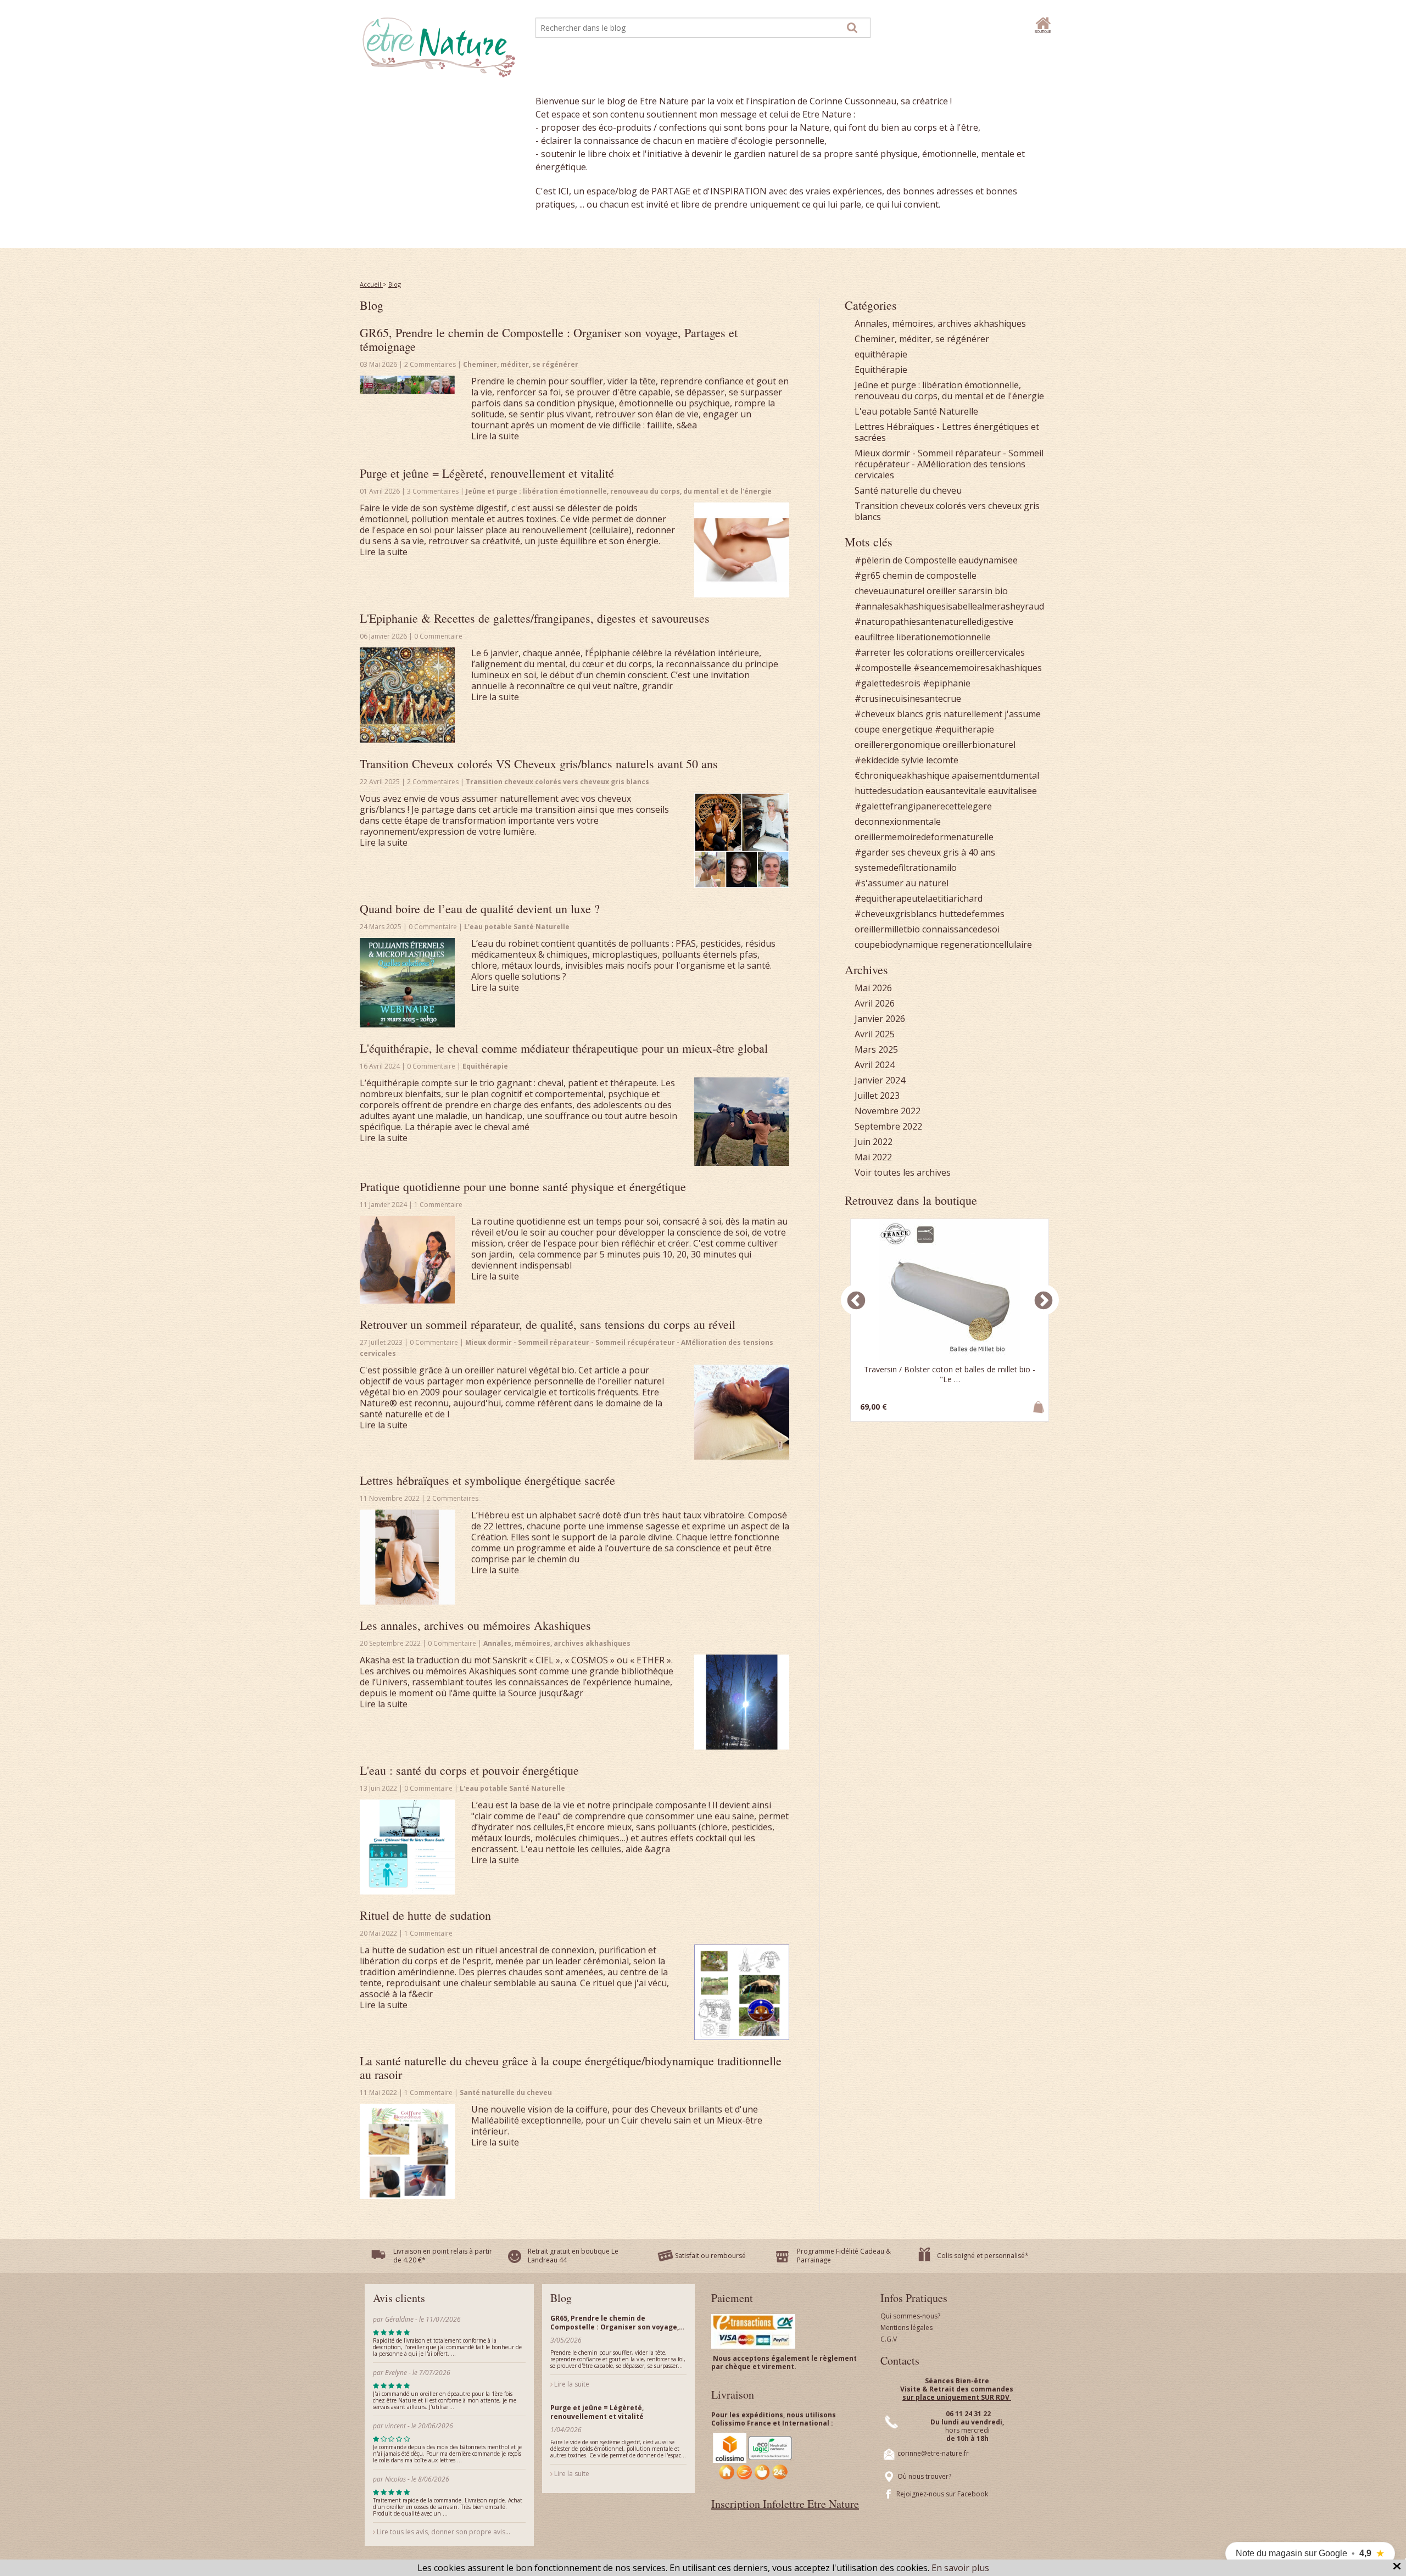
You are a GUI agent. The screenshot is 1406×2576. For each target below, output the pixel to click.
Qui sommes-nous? (910, 2316)
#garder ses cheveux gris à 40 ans (925, 852)
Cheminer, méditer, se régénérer (922, 339)
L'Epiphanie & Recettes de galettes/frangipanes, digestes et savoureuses (535, 618)
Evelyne (397, 2373)
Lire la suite (495, 436)
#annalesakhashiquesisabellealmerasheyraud (949, 606)
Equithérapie (881, 370)
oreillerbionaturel (979, 745)
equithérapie (881, 354)
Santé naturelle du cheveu (908, 490)
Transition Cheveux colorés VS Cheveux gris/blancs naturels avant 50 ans (539, 764)
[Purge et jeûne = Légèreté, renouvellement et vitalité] (742, 550)
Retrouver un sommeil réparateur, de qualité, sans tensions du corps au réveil (548, 1324)
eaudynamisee (988, 560)
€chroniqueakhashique (902, 775)
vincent (395, 2426)
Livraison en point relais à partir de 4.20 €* (443, 2256)
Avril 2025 (875, 1034)
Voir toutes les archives (903, 1172)
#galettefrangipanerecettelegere (923, 806)
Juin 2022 (874, 1142)
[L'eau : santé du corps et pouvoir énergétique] (407, 1847)
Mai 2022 (873, 1157)
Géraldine (399, 2319)
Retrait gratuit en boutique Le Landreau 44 (573, 2256)
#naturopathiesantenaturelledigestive (934, 622)
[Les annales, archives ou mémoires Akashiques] (742, 1702)
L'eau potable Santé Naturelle (916, 411)
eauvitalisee (1012, 791)
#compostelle (883, 668)
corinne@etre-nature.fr (933, 2453)
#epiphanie (947, 683)
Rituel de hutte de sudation (425, 1915)
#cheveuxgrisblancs (896, 914)
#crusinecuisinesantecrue (908, 699)
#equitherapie (964, 729)
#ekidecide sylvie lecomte (906, 760)
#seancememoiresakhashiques (978, 668)
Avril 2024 (875, 1065)
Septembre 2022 (888, 1126)
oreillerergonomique (897, 745)
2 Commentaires (431, 364)
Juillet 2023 (877, 1096)
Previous (856, 1300)
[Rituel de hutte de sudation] (742, 1992)
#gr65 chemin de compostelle (916, 575)
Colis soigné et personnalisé (981, 2256)
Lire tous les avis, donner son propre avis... (443, 2532)
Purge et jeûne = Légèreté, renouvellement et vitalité (487, 473)
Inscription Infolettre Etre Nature (785, 2504)
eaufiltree (874, 637)
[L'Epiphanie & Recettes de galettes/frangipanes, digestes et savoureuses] (407, 695)
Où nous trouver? (924, 2476)
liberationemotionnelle (944, 637)
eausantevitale (956, 791)
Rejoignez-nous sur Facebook (942, 2494)
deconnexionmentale (898, 822)
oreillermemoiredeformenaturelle (924, 837)
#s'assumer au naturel (902, 883)
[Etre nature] (439, 46)
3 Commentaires (434, 491)
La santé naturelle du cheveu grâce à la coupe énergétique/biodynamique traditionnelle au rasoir (571, 2067)
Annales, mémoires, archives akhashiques (940, 323)
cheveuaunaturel (889, 591)
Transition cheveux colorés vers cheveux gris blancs (947, 511)
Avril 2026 (875, 1003)
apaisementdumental (995, 775)
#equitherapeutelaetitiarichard (919, 898)
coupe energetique (894, 729)
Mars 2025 (876, 1049)
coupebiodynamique (896, 945)
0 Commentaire (438, 636)
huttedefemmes (972, 914)
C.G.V (889, 2339)
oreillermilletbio (887, 929)
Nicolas (396, 2479)
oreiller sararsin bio (967, 591)
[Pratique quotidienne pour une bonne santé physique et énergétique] (407, 1260)
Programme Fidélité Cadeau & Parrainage (844, 2256)
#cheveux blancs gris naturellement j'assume (948, 714)
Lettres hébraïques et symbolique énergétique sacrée (487, 1480)
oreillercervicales (990, 652)
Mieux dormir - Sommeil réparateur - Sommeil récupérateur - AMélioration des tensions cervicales (949, 464)
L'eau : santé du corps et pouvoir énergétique (469, 1770)
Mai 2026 (873, 988)
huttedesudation (889, 791)
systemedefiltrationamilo (906, 868)
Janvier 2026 (880, 1019)
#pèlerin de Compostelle (905, 560)
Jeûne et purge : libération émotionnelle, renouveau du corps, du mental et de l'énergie (949, 390)
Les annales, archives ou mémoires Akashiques (475, 1625)
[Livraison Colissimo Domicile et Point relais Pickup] (753, 2456)
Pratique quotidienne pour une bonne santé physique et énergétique (523, 1186)
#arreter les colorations (904, 652)
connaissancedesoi (961, 929)
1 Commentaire (438, 1205)
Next (1044, 1300)
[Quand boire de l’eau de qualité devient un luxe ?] (407, 983)
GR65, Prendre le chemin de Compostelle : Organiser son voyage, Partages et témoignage (549, 339)
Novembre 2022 (888, 1111)
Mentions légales (906, 2328)
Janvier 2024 (880, 1080)
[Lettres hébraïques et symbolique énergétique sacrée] (407, 1557)
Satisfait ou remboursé (710, 2256)
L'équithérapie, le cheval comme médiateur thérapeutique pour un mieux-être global (564, 1048)
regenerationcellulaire (986, 945)
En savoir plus (960, 2568)
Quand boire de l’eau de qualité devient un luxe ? (480, 909)
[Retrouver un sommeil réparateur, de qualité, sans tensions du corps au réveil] (742, 1412)
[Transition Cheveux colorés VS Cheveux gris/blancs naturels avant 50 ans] (742, 840)
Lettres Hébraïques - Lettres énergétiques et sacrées (947, 432)
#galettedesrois (888, 683)
